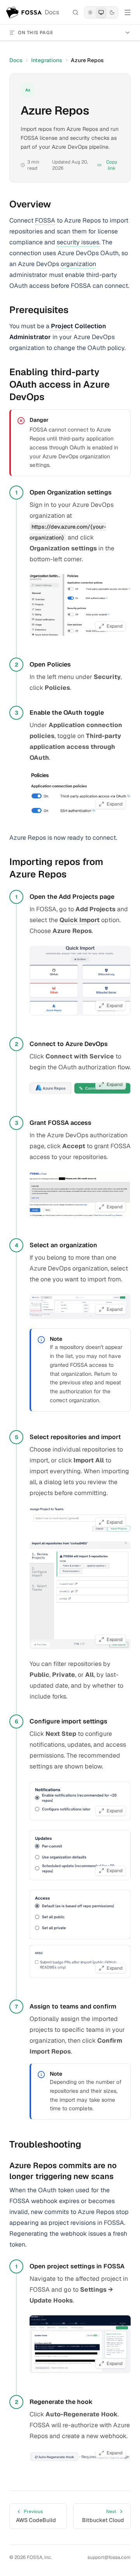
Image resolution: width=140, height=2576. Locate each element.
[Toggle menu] (128, 12)
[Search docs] (75, 12)
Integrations (47, 60)
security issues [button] (78, 242)
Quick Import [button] (80, 920)
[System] (101, 12)
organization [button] (78, 264)
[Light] (90, 12)
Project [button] (62, 326)
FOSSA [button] (45, 220)
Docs (16, 60)
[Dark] (112, 12)
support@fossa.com (109, 2557)
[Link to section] (57, 204)
